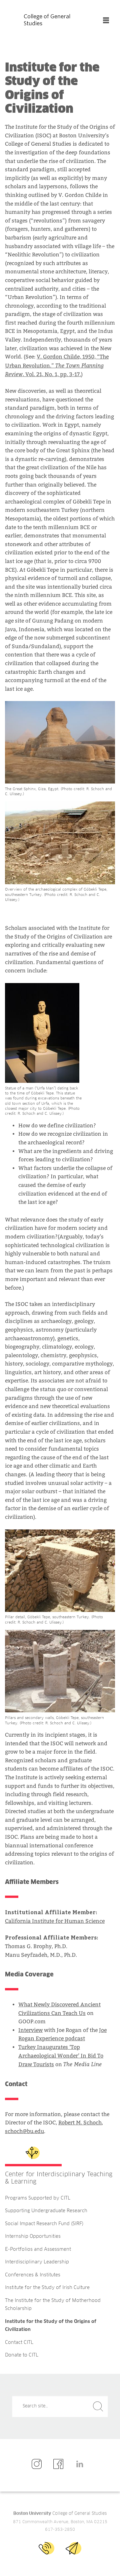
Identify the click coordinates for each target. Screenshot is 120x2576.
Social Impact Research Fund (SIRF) (44, 2224)
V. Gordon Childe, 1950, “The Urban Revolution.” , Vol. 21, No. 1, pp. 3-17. (57, 365)
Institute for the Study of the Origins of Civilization (51, 2326)
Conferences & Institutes (33, 2275)
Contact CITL (19, 2343)
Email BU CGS (73, 2548)
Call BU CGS (46, 2548)
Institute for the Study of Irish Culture (47, 2288)
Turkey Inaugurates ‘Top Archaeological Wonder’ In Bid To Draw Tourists (61, 2056)
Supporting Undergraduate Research (46, 2211)
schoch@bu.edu (24, 2131)
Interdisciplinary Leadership (37, 2262)
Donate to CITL (22, 2355)
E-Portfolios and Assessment (38, 2249)
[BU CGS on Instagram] (38, 2464)
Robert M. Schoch (80, 2123)
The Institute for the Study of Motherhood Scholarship (53, 2305)
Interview (30, 2030)
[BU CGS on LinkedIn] (81, 2464)
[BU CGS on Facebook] (60, 2464)
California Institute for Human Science (55, 1921)
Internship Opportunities (33, 2236)
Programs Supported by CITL (38, 2198)
